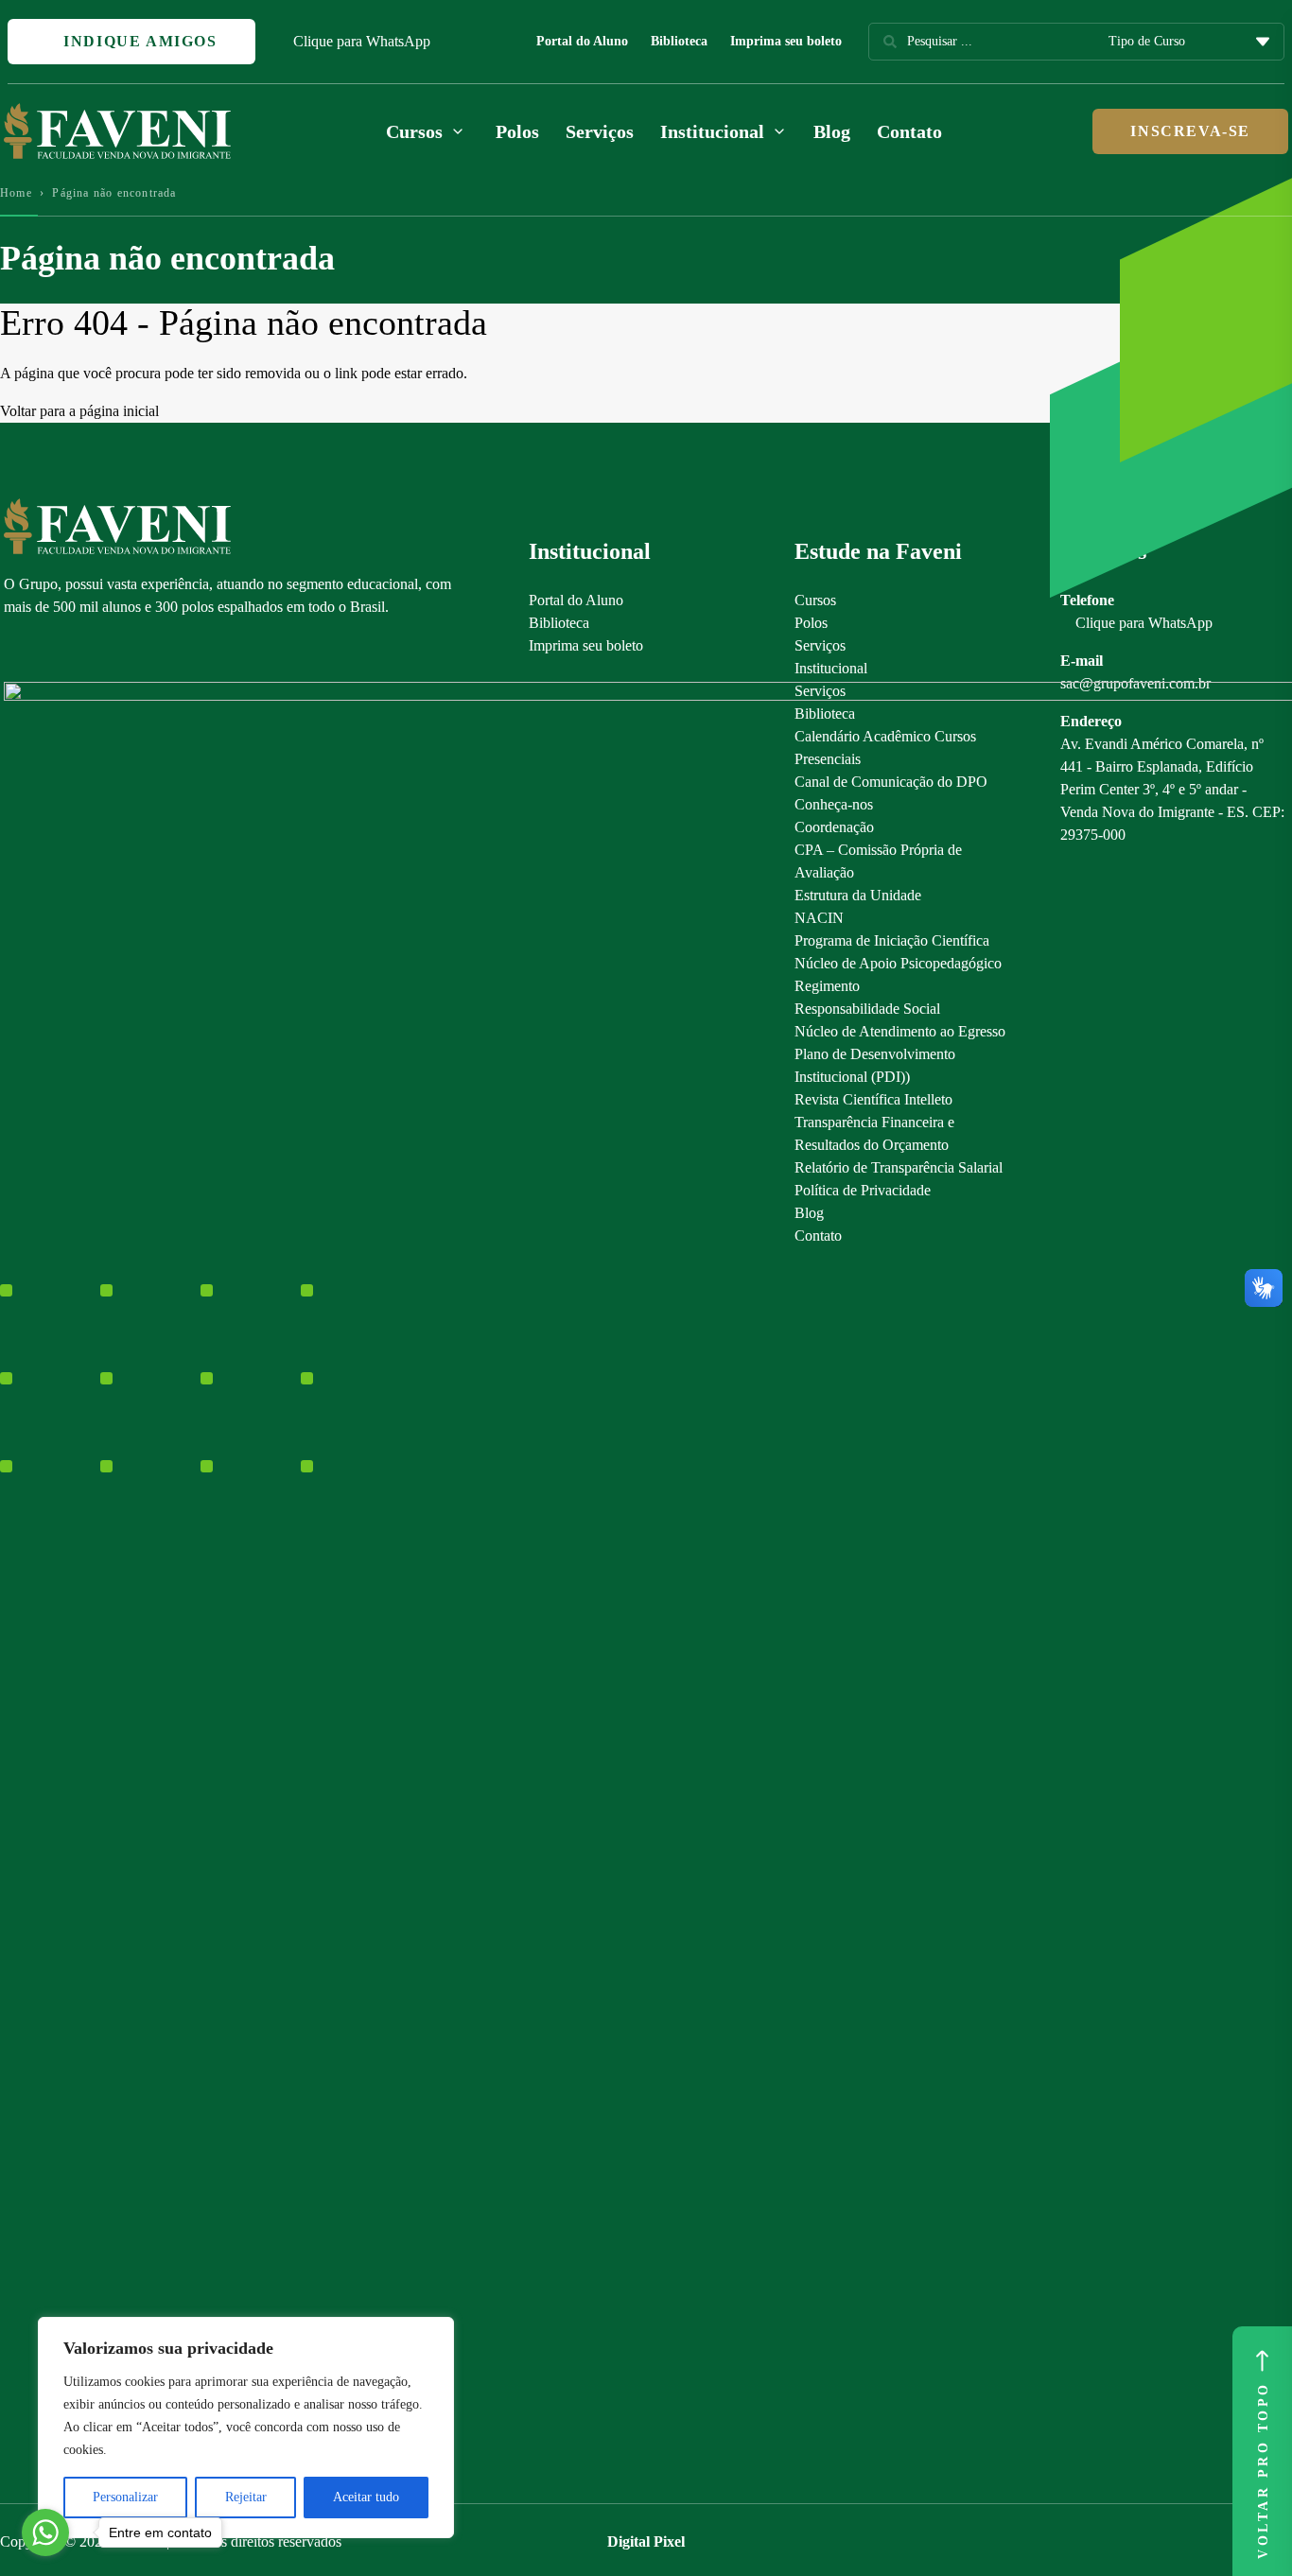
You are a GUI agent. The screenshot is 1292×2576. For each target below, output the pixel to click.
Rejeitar (246, 2497)
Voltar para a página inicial (79, 411)
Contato (909, 131)
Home (16, 193)
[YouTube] (79, 650)
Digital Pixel (646, 2541)
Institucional (831, 668)
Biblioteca (679, 41)
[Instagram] (13, 650)
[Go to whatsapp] (45, 2532)
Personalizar (125, 2497)
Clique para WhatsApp (362, 41)
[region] (246, 2428)
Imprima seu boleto (786, 41)
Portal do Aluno (582, 41)
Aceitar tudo (366, 2497)
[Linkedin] (112, 650)
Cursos (815, 600)
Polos (517, 131)
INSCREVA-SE (1190, 131)
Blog (832, 131)
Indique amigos (138, 41)
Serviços (600, 131)
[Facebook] (46, 650)
